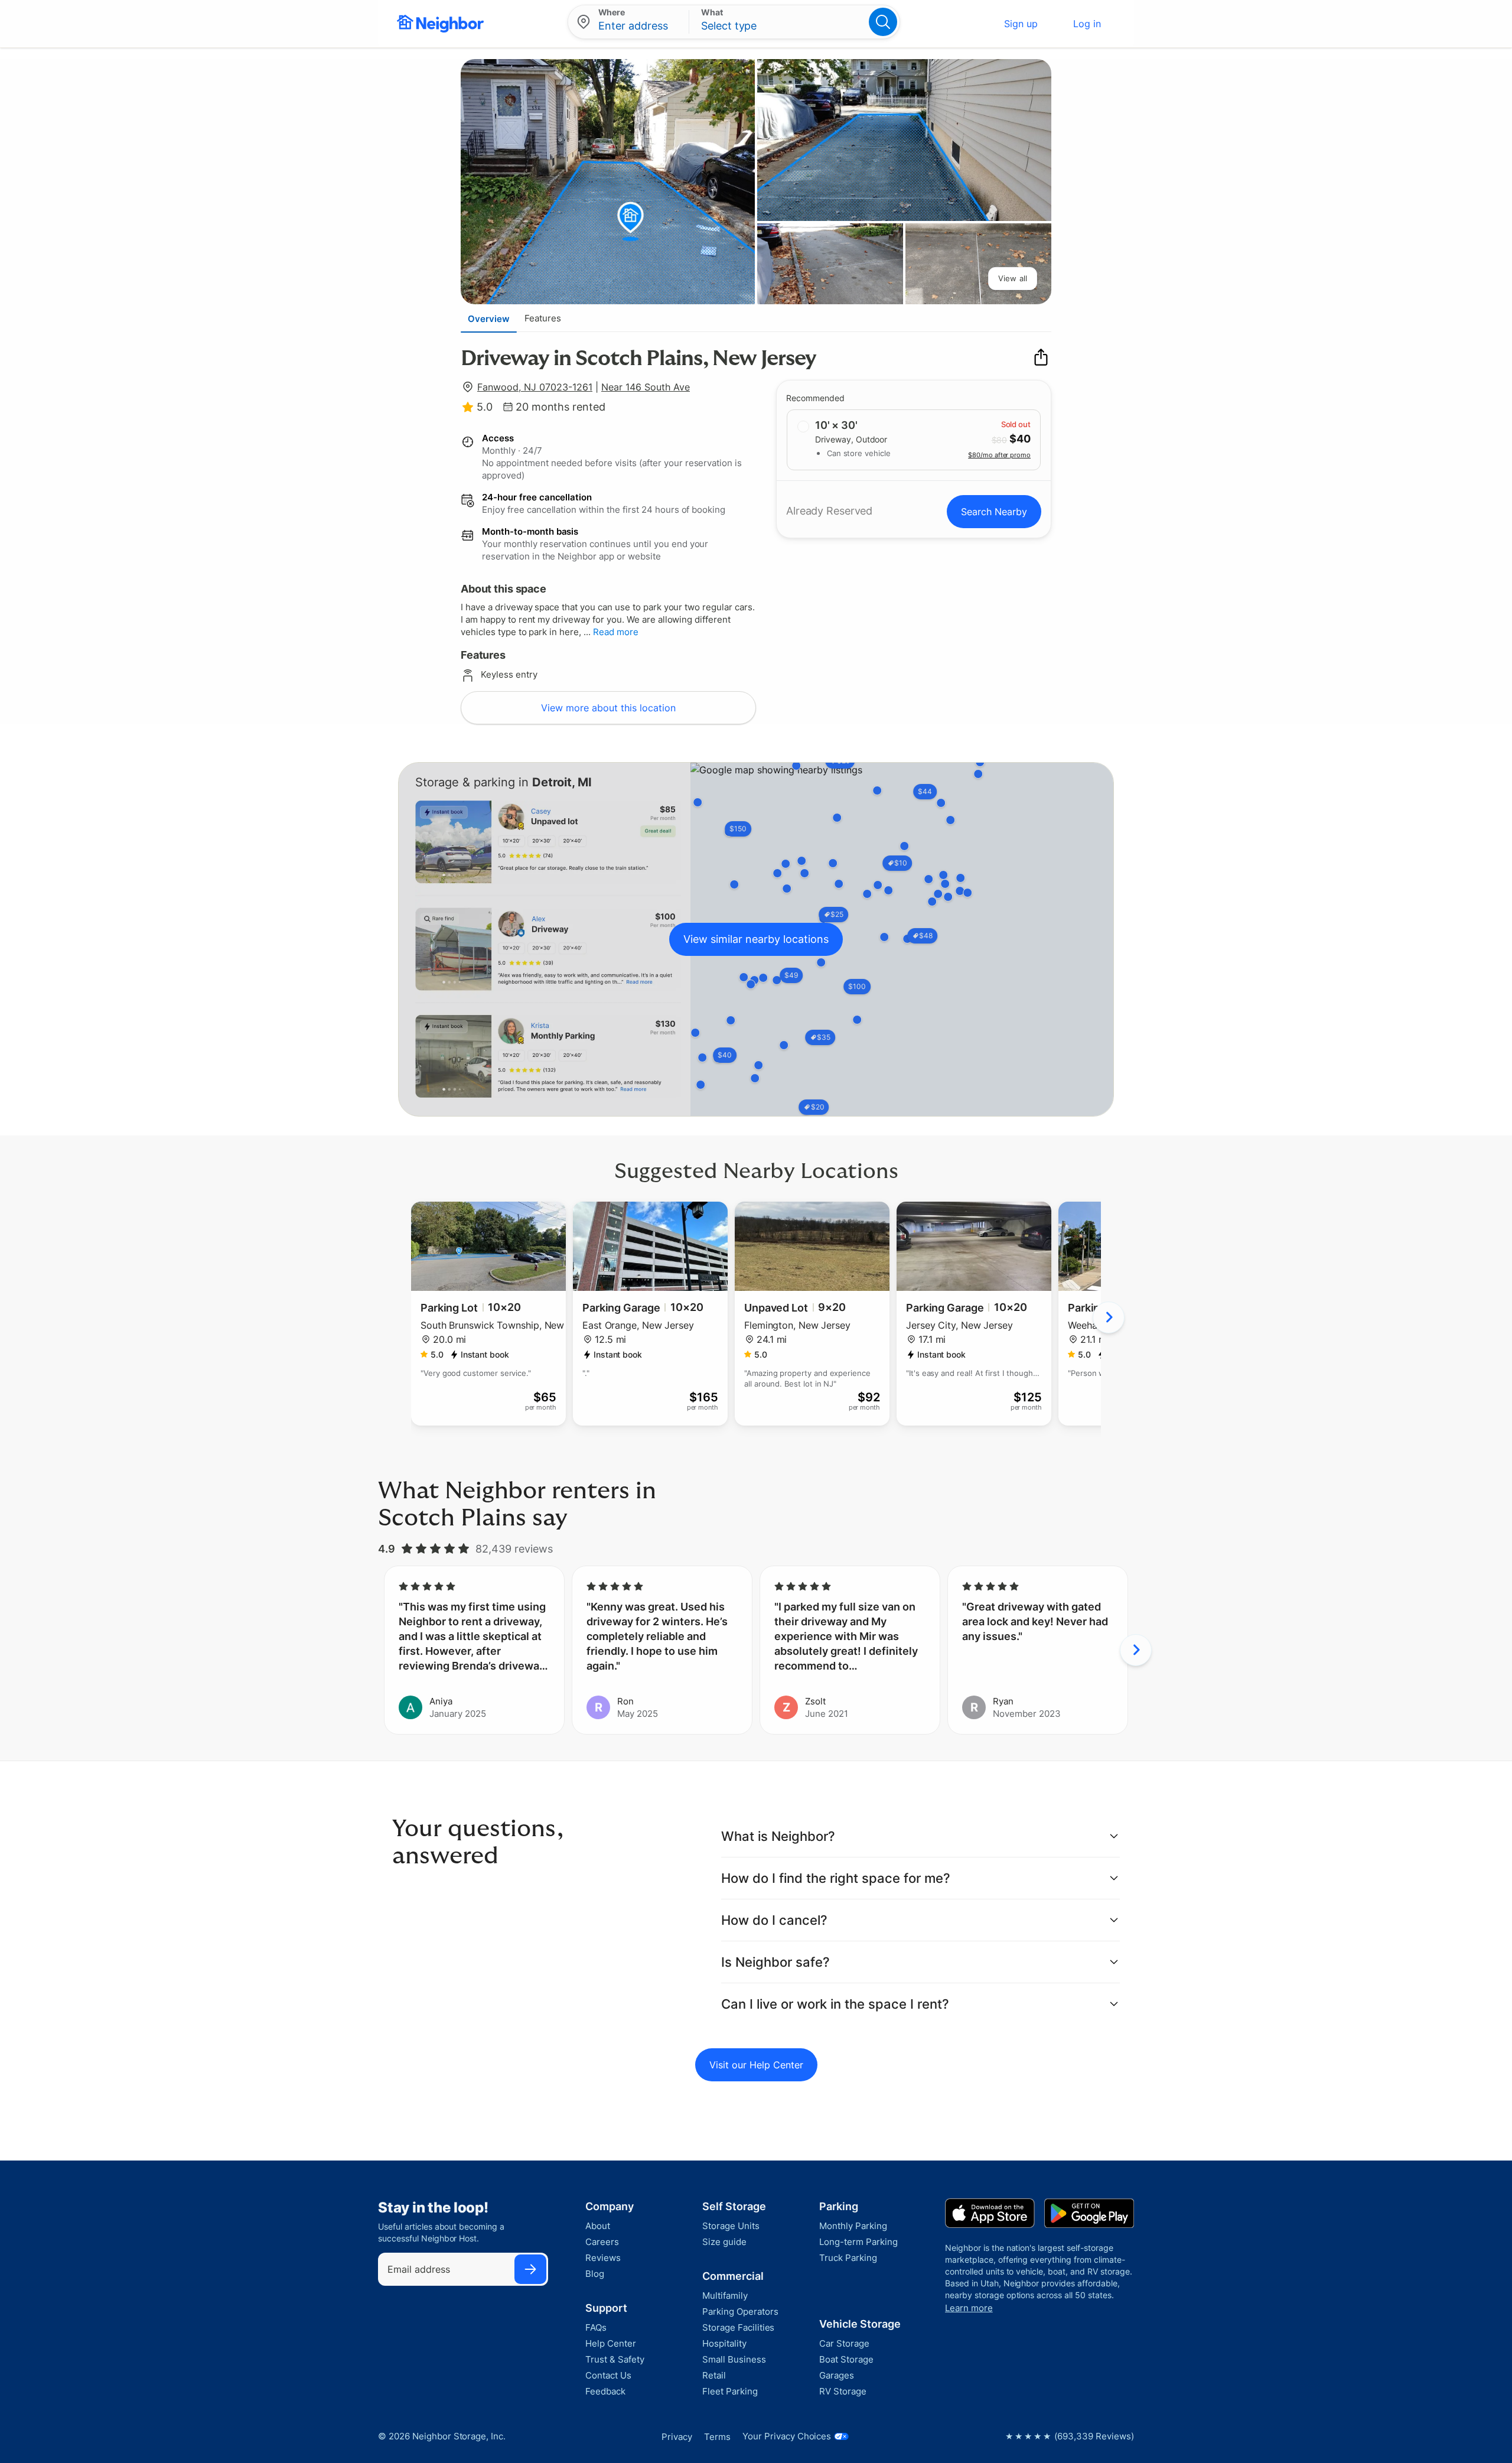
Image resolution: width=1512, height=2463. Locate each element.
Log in (1087, 24)
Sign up (1021, 24)
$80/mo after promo (999, 455)
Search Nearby (994, 512)
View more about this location (608, 708)
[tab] (489, 318)
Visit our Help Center (756, 2065)
